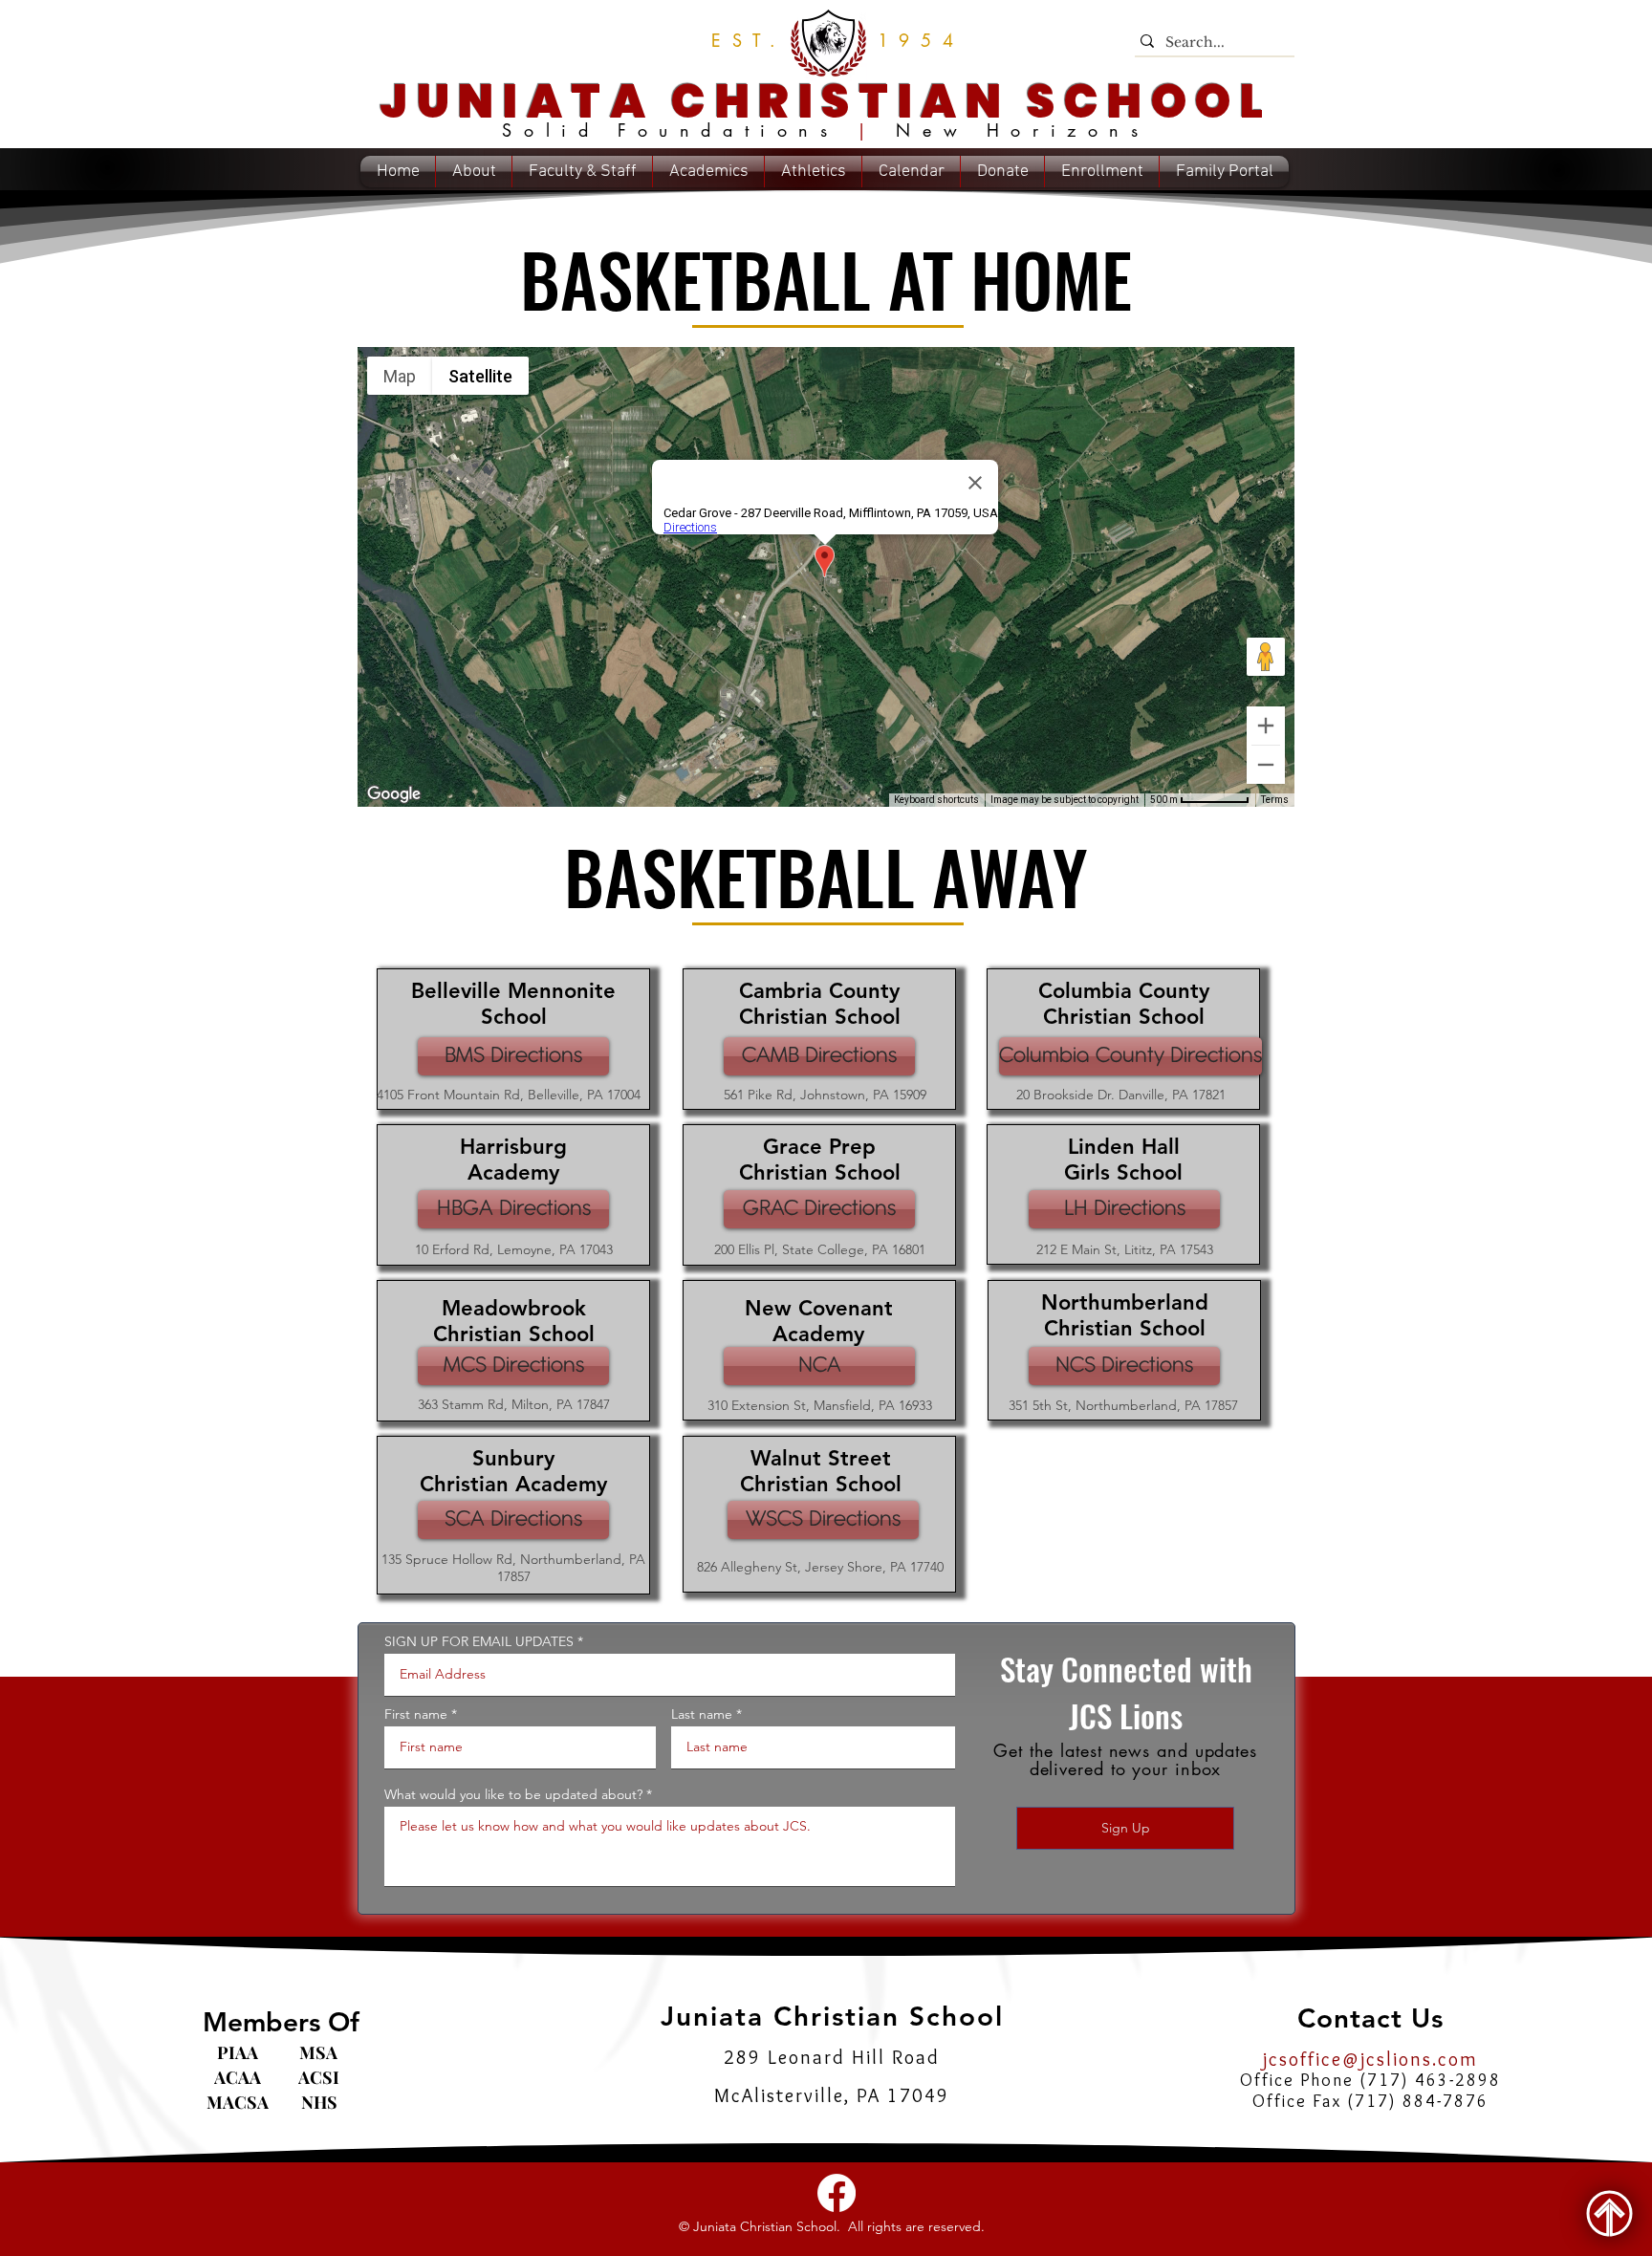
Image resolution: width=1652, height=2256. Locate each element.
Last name (702, 1714)
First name (416, 1714)
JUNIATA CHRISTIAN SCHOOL (826, 102)
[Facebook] (837, 2193)
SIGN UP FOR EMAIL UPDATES (479, 1641)
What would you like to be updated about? (513, 1794)
